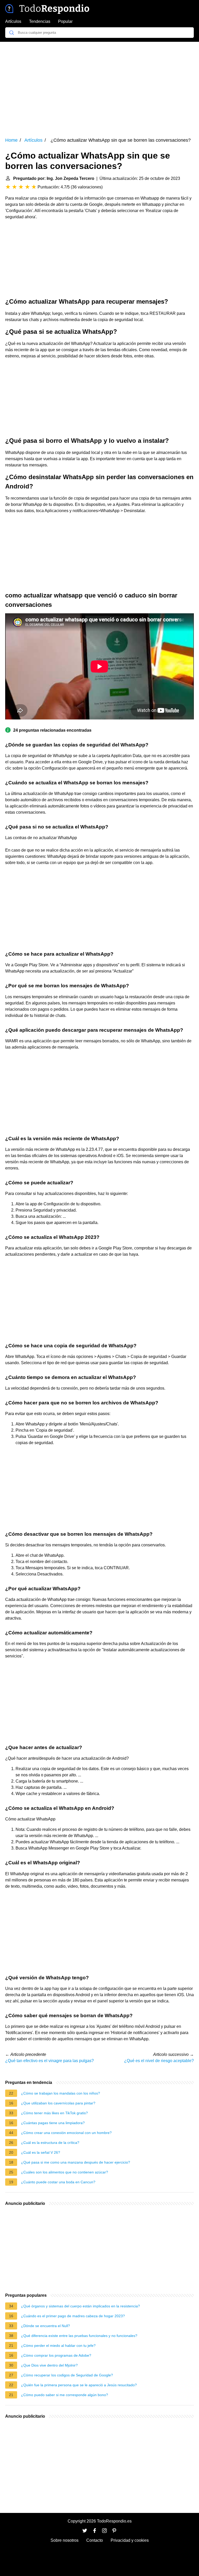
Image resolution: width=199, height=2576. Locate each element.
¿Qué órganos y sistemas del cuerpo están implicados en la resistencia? (80, 2306)
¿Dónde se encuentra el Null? (45, 2326)
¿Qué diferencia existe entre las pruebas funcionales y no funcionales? (79, 2336)
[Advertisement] (99, 86)
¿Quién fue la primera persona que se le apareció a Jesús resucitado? (79, 2385)
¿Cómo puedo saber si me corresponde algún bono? (65, 2395)
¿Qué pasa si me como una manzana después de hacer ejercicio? (76, 2162)
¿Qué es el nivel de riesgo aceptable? (159, 2061)
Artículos (13, 21)
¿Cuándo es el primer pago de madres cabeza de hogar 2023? (73, 2316)
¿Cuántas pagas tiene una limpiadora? (53, 2123)
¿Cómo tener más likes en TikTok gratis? (54, 2113)
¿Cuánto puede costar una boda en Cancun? (58, 2182)
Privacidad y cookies (130, 2540)
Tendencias (40, 21)
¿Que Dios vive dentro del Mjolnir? (49, 2365)
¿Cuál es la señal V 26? (41, 2152)
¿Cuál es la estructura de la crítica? (50, 2143)
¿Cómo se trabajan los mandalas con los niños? (61, 2093)
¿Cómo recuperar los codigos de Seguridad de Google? (67, 2375)
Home (11, 140)
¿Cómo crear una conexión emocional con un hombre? (66, 2133)
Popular (65, 21)
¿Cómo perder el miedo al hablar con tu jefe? (58, 2346)
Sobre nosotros (65, 2540)
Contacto (95, 2540)
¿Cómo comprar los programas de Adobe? (56, 2355)
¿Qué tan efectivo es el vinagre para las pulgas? (49, 2061)
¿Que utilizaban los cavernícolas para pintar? (58, 2103)
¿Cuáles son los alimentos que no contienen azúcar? (65, 2172)
